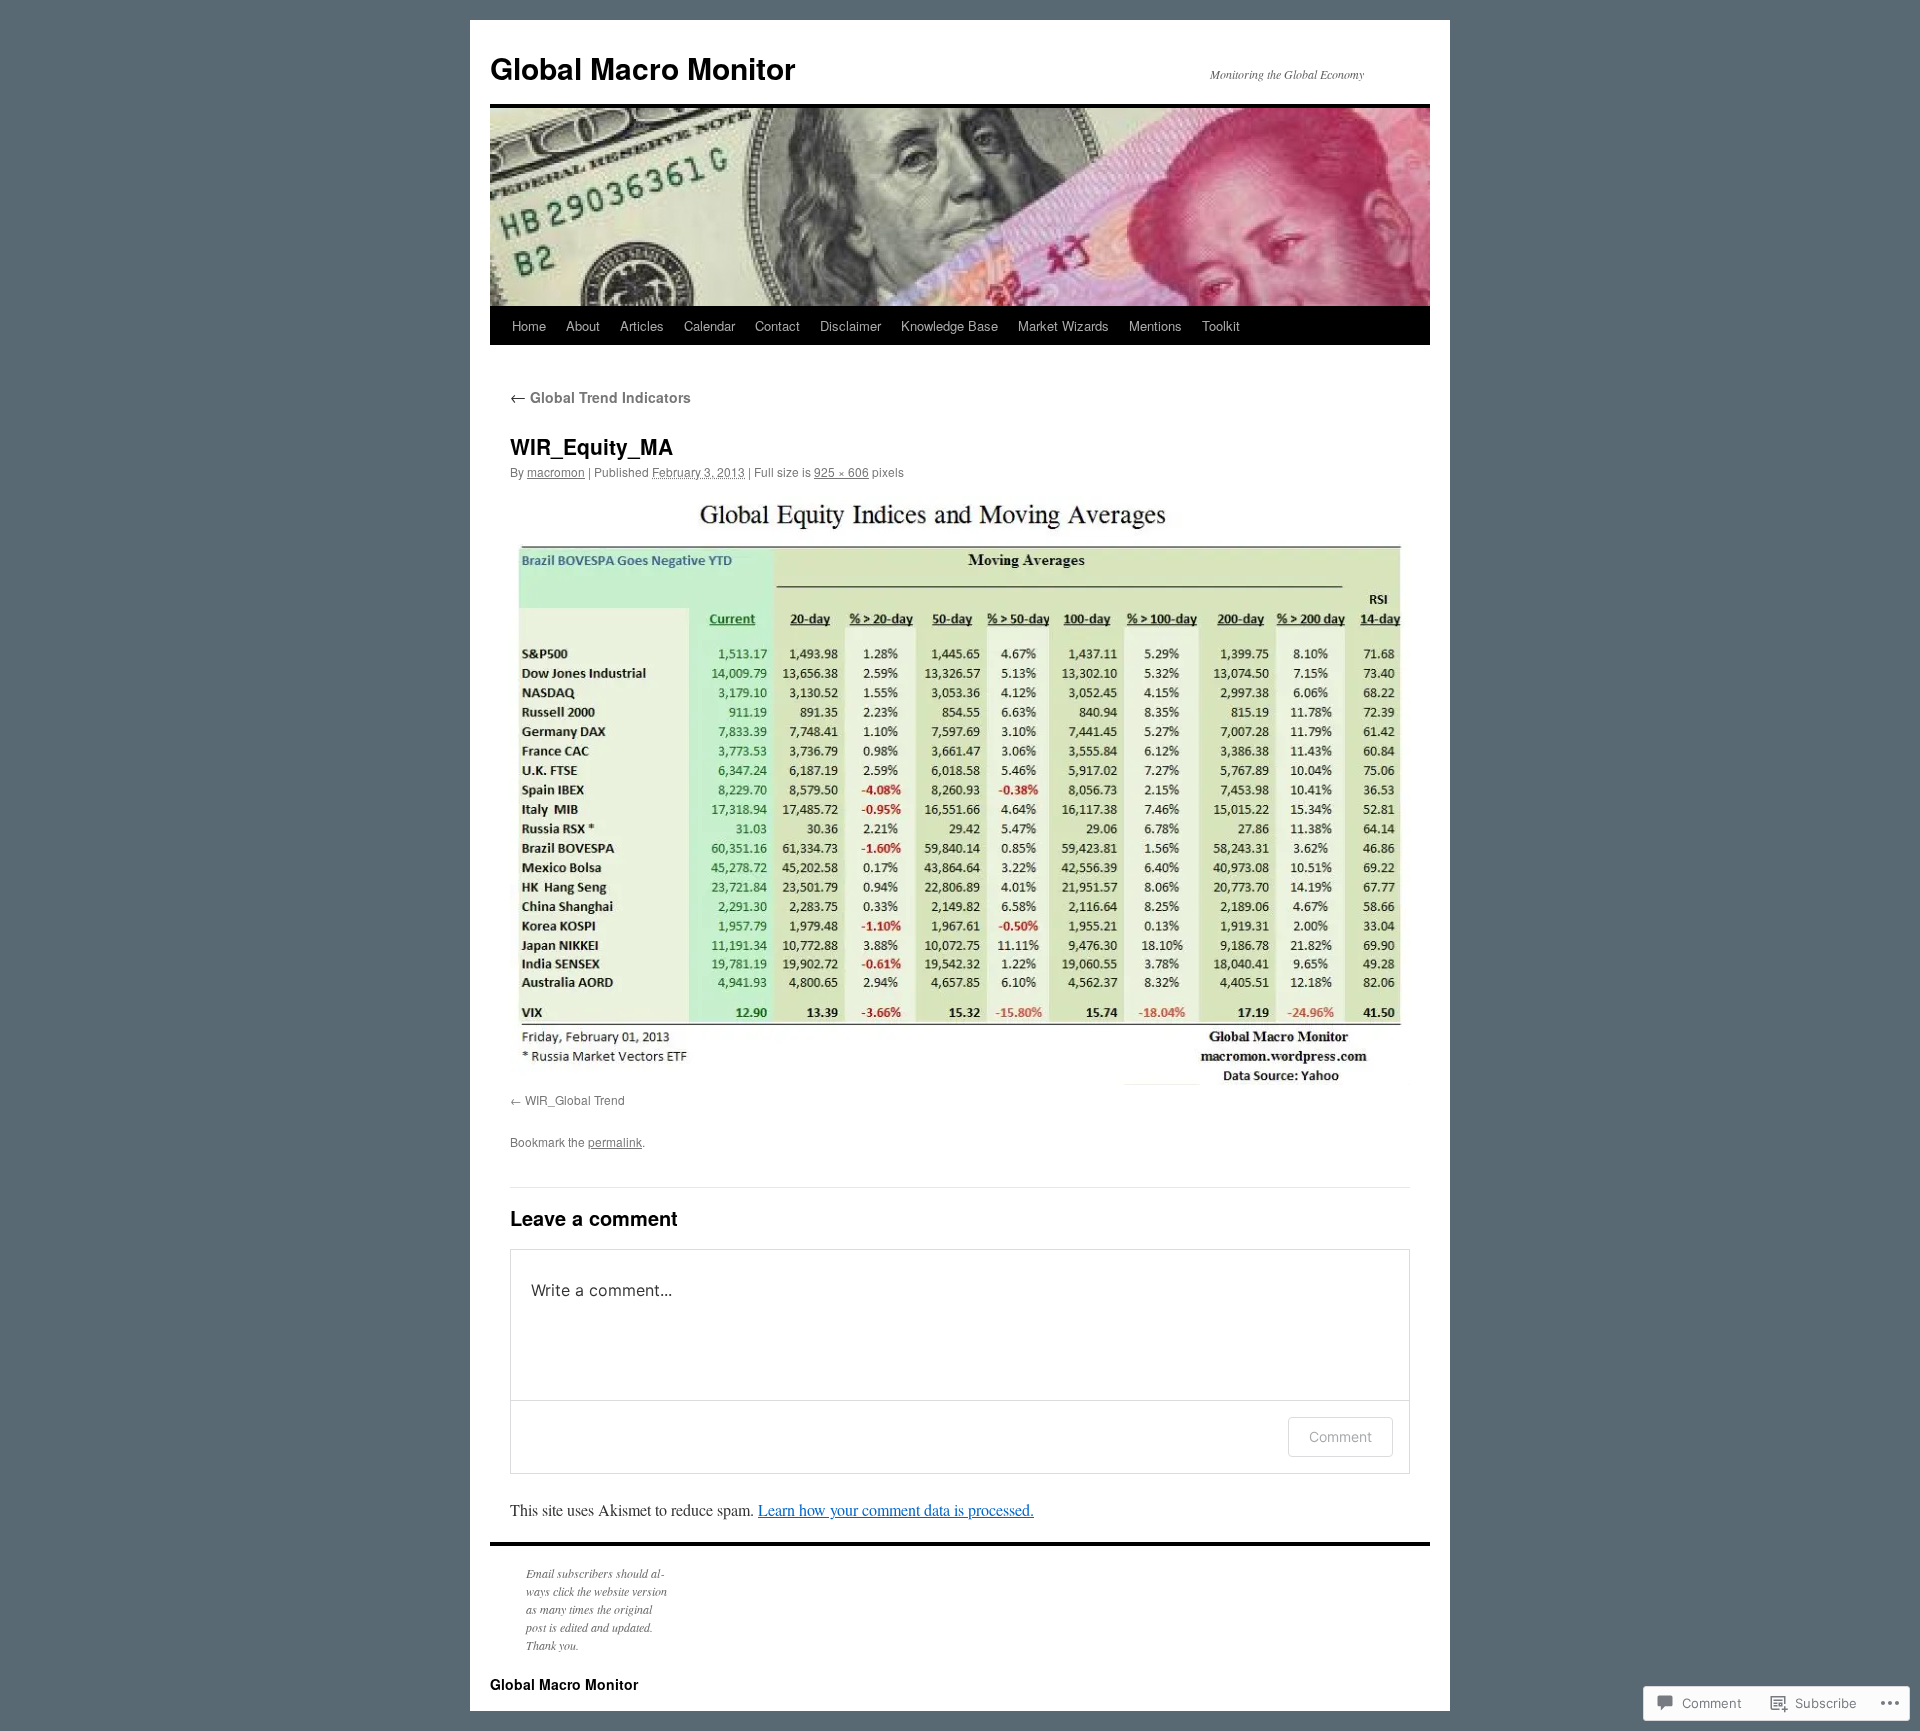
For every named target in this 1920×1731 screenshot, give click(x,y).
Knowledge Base (949, 325)
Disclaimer (850, 325)
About (583, 325)
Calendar (709, 325)
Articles (642, 325)
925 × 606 (841, 471)
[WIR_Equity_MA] (960, 790)
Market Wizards (1063, 325)
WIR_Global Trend (575, 1099)
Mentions (1155, 325)
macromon (556, 471)
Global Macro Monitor (643, 67)
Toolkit (1221, 325)
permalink (615, 1141)
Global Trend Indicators (600, 397)
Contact (777, 325)
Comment (1340, 1436)
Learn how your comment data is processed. (896, 1509)
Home (529, 325)
